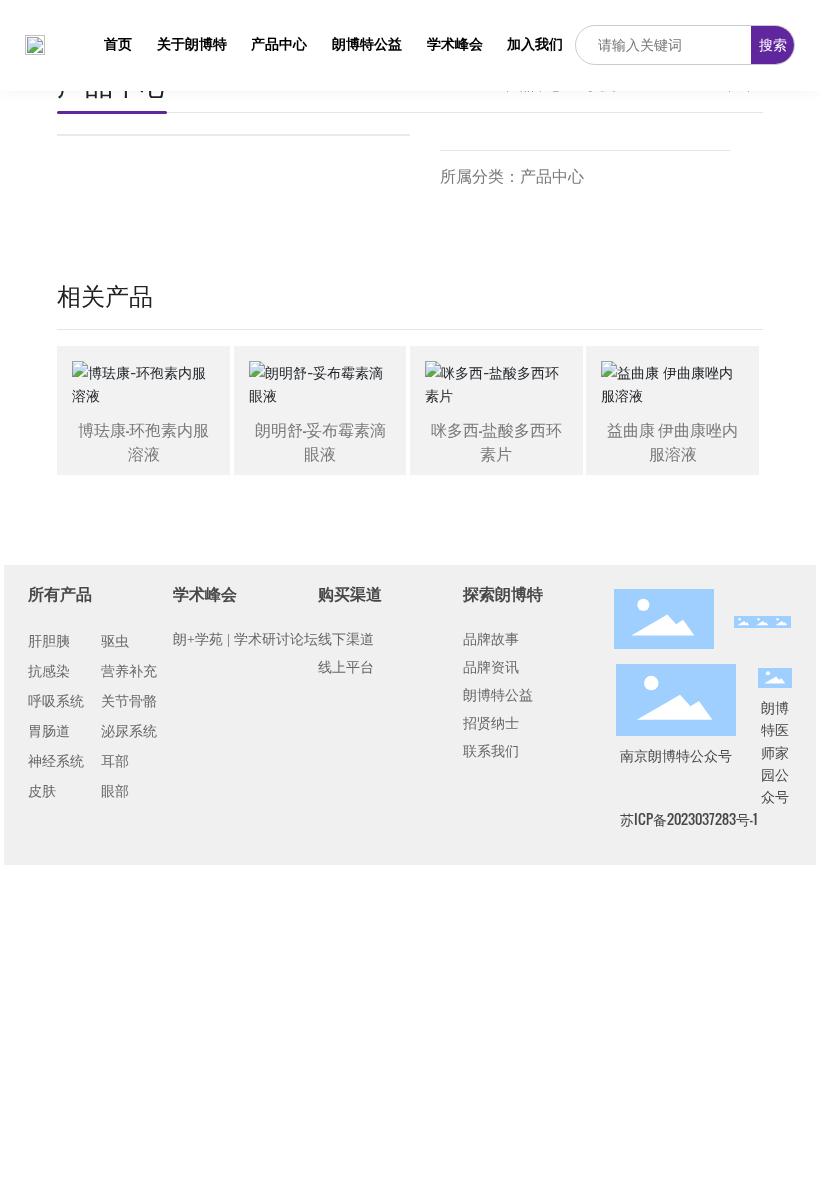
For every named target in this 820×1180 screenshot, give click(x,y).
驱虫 (115, 641)
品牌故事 (491, 639)
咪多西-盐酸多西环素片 (496, 441)
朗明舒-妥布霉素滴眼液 (320, 441)
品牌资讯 (491, 667)
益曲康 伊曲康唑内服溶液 (672, 441)
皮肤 (42, 791)
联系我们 (491, 751)
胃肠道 (49, 731)
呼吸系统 (56, 701)
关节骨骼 (129, 701)
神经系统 (56, 761)
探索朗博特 (503, 593)
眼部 (115, 791)
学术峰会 (205, 593)
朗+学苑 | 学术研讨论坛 (245, 639)
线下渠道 (346, 639)
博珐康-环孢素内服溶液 (143, 441)
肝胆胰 (49, 641)
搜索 (773, 44)
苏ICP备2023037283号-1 (688, 818)
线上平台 (346, 667)
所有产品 (60, 593)
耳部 (115, 761)
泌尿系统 (129, 731)
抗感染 (49, 671)
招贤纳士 (491, 723)
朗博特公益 (498, 695)
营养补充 (129, 671)
